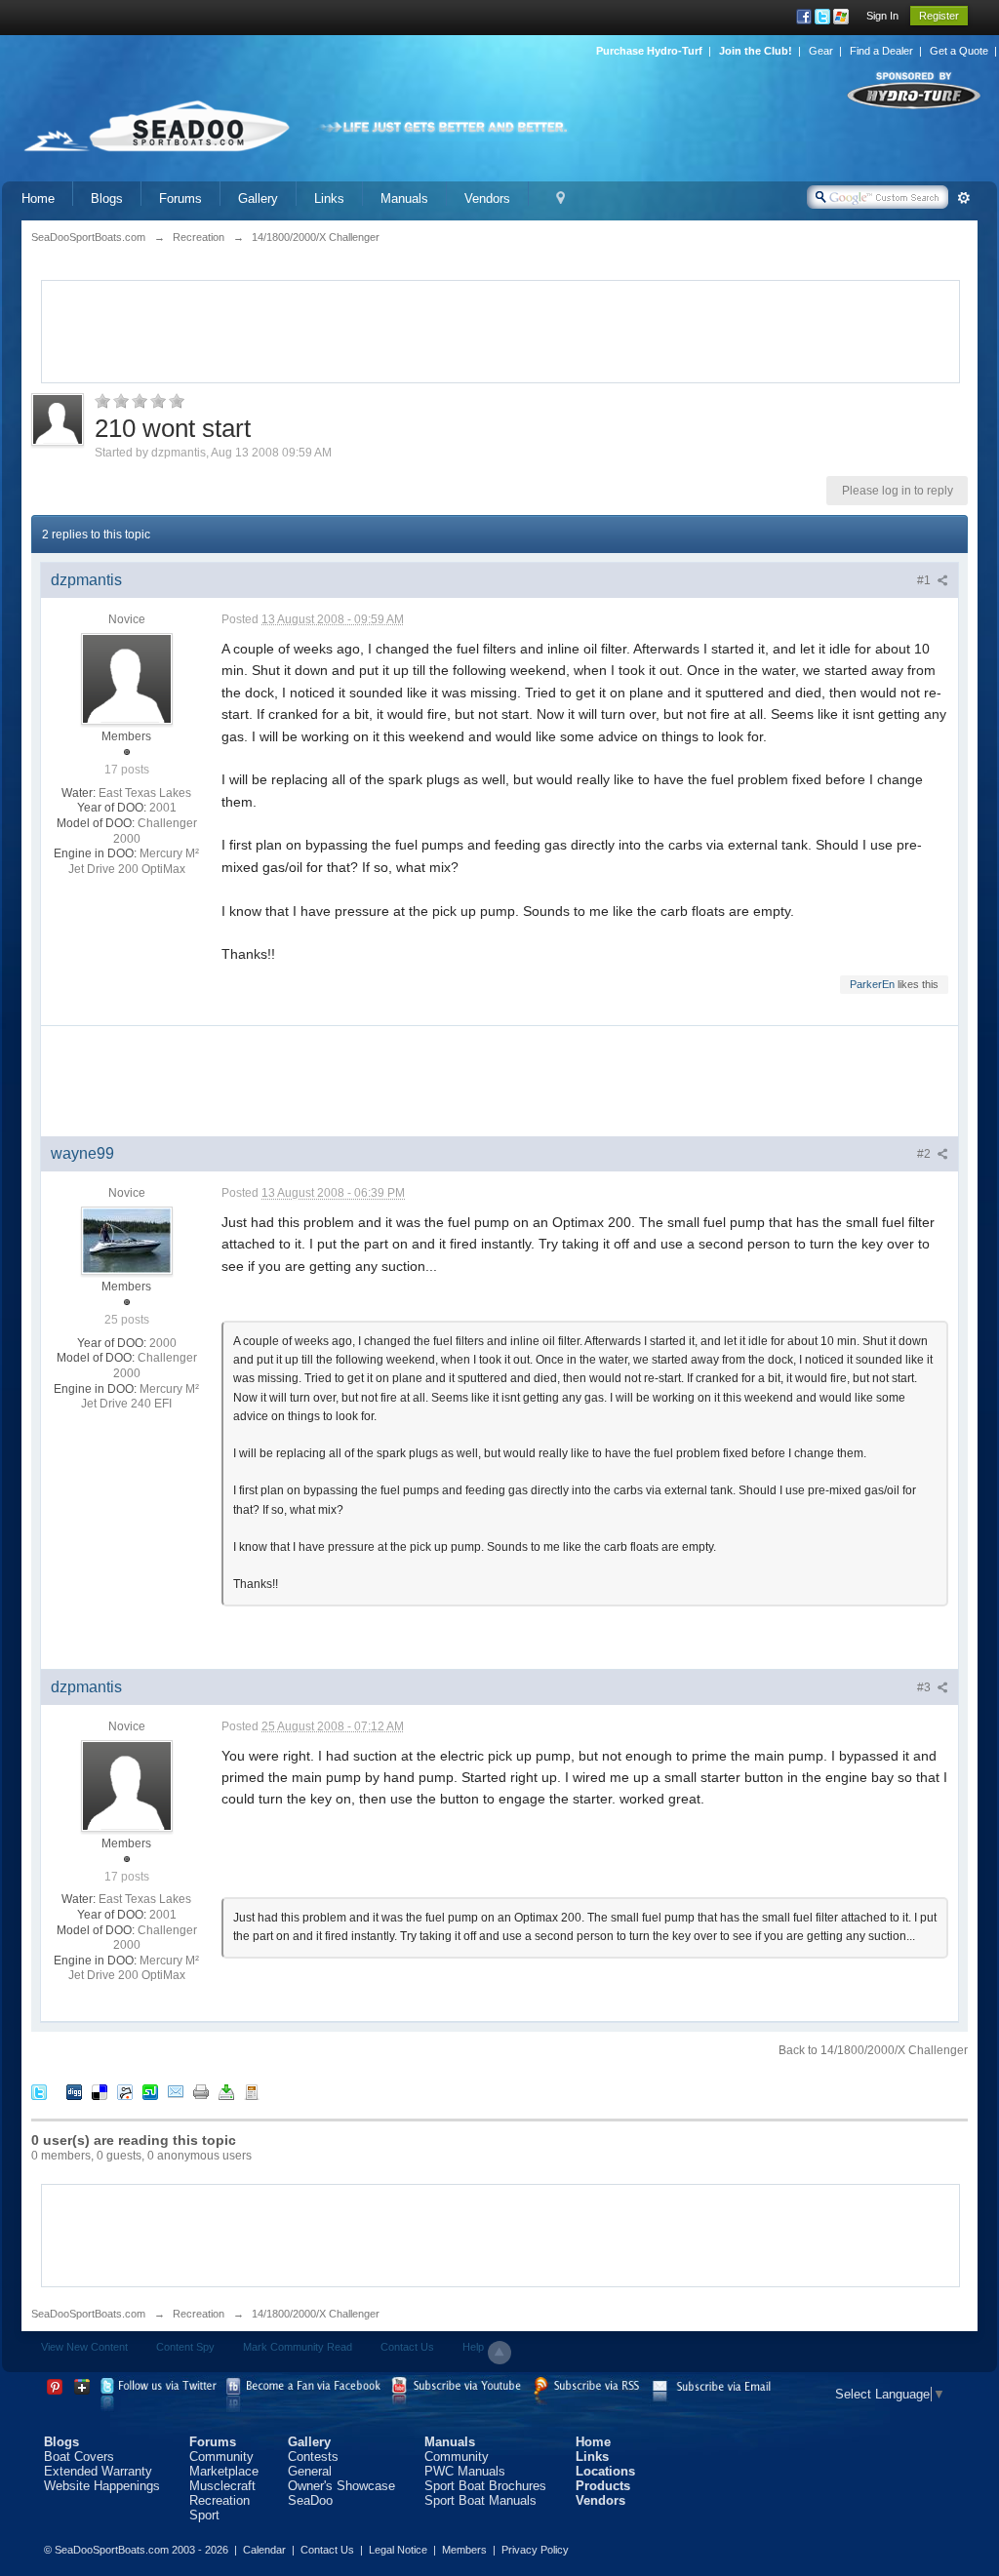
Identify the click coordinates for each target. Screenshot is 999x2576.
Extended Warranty (98, 2471)
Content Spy (185, 2347)
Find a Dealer (881, 51)
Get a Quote (959, 51)
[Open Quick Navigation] (560, 198)
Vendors (487, 198)
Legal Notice (398, 2550)
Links (329, 198)
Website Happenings (102, 2486)
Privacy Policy (535, 2550)
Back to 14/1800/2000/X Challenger (873, 2050)
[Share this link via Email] (176, 2092)
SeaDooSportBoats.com (88, 2314)
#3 (925, 1687)
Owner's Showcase (341, 2486)
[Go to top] (499, 2353)
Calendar (264, 2550)
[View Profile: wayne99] (127, 1240)
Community (221, 2457)
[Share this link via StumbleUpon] (150, 2092)
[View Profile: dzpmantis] (127, 678)
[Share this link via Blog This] (252, 2092)
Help (473, 2347)
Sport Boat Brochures (485, 2486)
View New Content (84, 2347)
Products (603, 2486)
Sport (204, 2515)
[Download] (226, 2092)
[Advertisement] (500, 330)
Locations (605, 2471)
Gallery (258, 198)
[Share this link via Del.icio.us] (100, 2092)
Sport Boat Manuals (480, 2500)
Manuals (404, 198)
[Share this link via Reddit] (125, 2092)
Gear (821, 51)
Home (38, 198)
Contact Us (407, 2347)
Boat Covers (79, 2457)
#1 (925, 580)
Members (464, 2550)
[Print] (201, 2092)
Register (939, 16)
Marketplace (224, 2471)
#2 (925, 1154)
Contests (313, 2457)
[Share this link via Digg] (74, 2092)
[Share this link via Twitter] (39, 2092)
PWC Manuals (465, 2471)
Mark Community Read (298, 2347)
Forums (180, 198)
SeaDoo (310, 2500)
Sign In (882, 16)
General (310, 2471)
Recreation (199, 2314)
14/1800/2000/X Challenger (316, 2314)
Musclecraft (222, 2486)
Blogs (107, 198)
